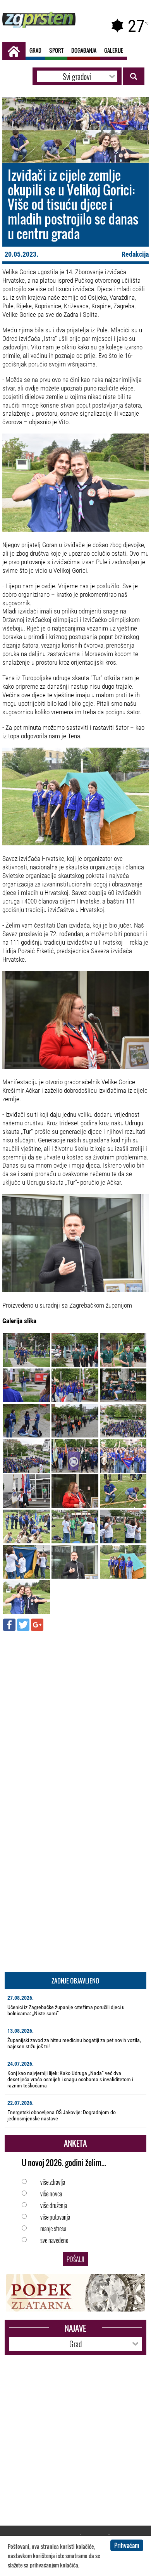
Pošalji (75, 2259)
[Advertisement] (75, 1714)
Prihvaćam (127, 2545)
